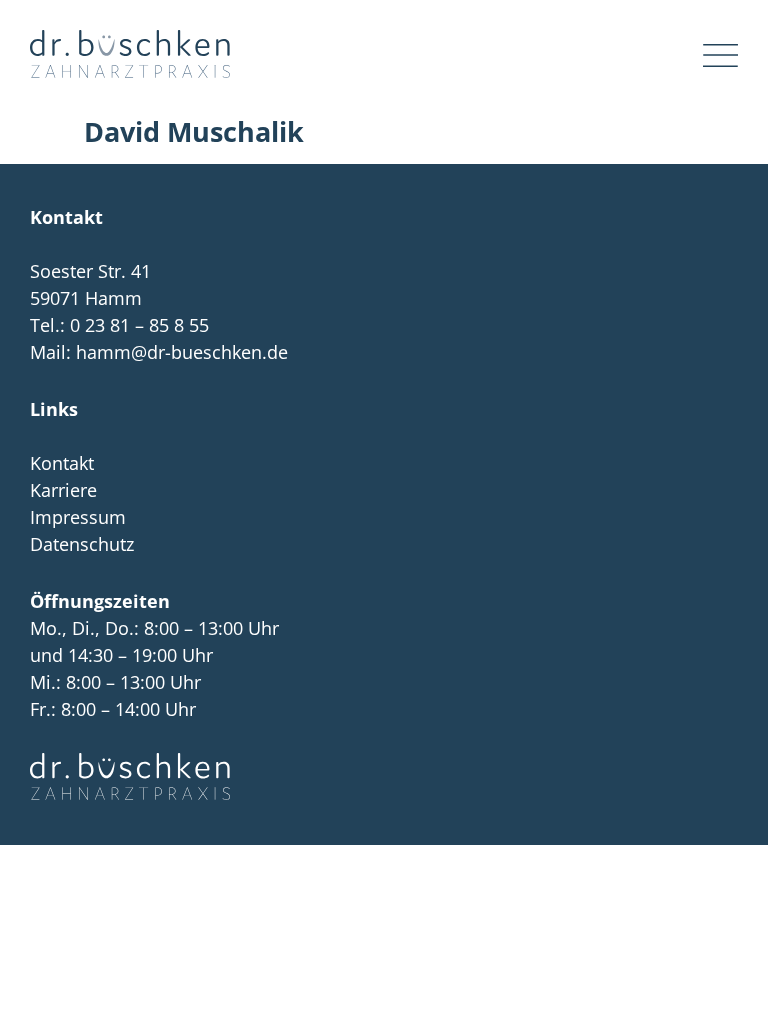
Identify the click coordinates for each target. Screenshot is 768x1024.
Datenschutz (82, 544)
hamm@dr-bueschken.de (182, 352)
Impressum (78, 517)
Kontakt (62, 463)
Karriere (63, 490)
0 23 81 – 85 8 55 (139, 325)
